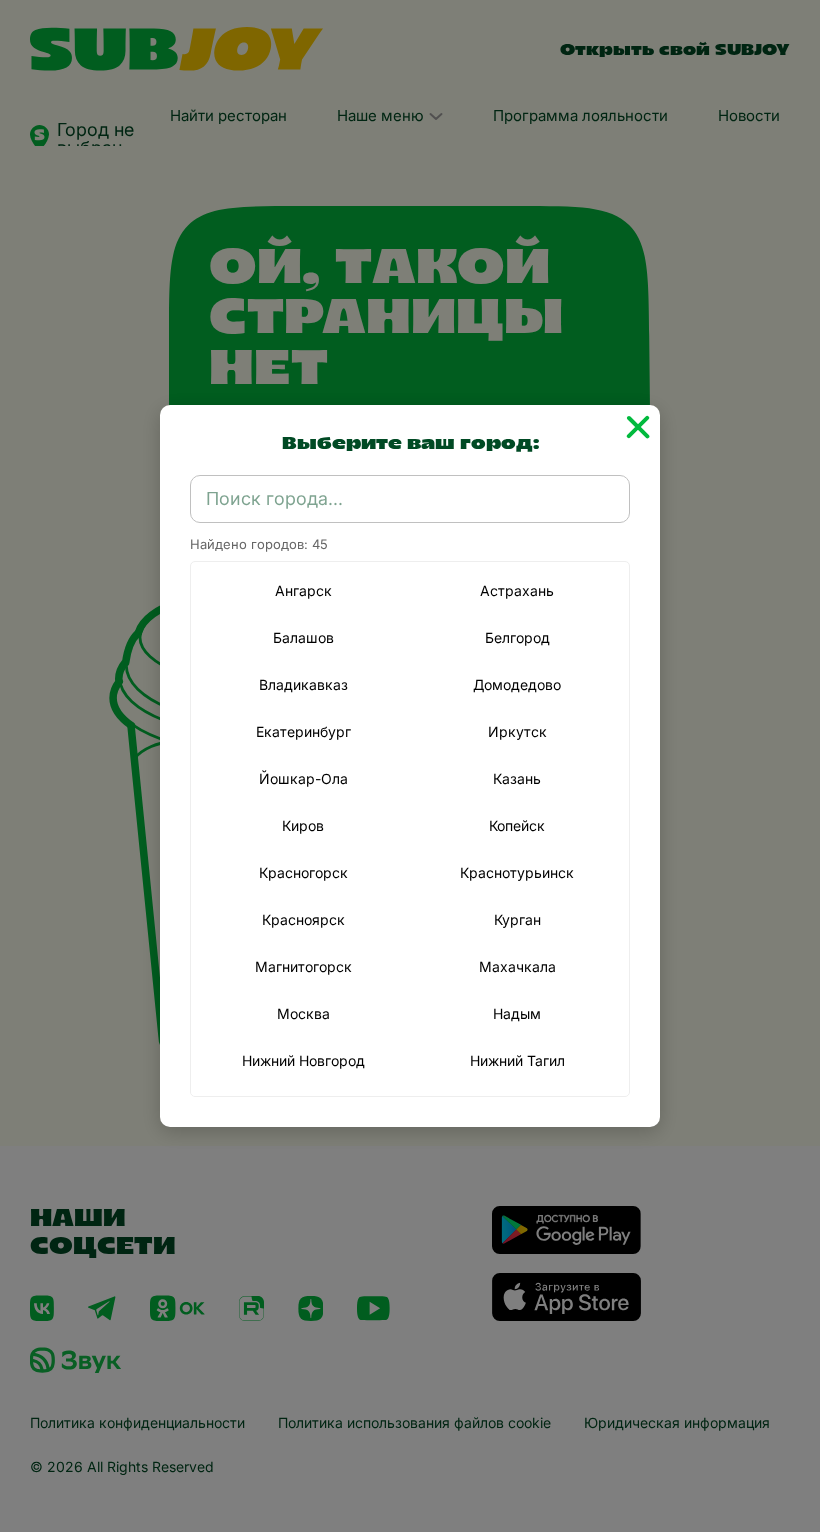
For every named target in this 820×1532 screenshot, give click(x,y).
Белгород (517, 637)
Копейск (517, 825)
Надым (517, 1013)
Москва (303, 1013)
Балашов (303, 637)
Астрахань (517, 590)
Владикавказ (303, 684)
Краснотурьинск (517, 872)
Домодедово (517, 684)
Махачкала (517, 966)
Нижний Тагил (517, 1060)
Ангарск (303, 590)
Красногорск (303, 872)
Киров (303, 825)
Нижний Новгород (303, 1060)
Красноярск (303, 919)
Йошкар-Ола (303, 778)
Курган (517, 919)
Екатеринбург (303, 731)
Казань (517, 778)
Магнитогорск (303, 966)
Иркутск (517, 731)
